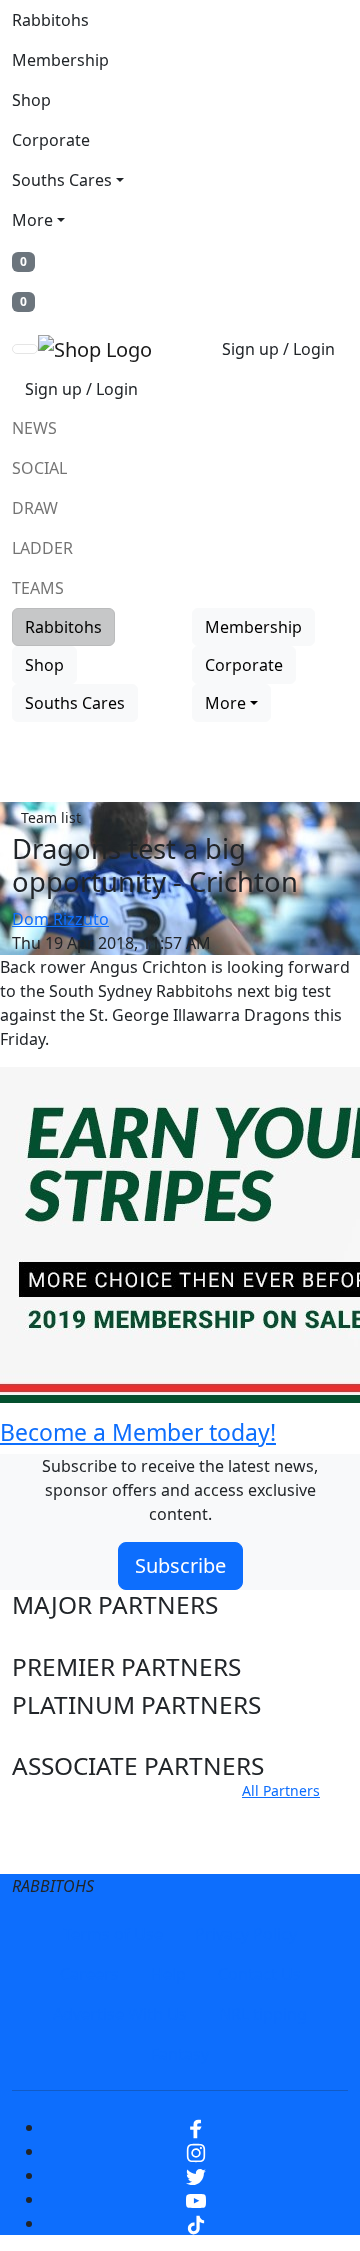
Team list (51, 817)
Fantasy (180, 2054)
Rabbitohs (50, 20)
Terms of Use (113, 1934)
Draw (35, 508)
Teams (38, 588)
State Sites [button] (71, 1851)
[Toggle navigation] (25, 349)
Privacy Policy (246, 1934)
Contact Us (259, 1974)
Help (168, 1974)
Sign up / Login (278, 349)
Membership (60, 60)
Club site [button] (61, 1814)
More (32, 220)
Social (39, 468)
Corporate (51, 140)
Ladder (42, 548)
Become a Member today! (138, 1432)
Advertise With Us (120, 2014)
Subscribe (180, 1565)
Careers (89, 1974)
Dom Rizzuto (60, 919)
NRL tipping (263, 2014)
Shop (31, 100)
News (34, 428)
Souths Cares (62, 180)
